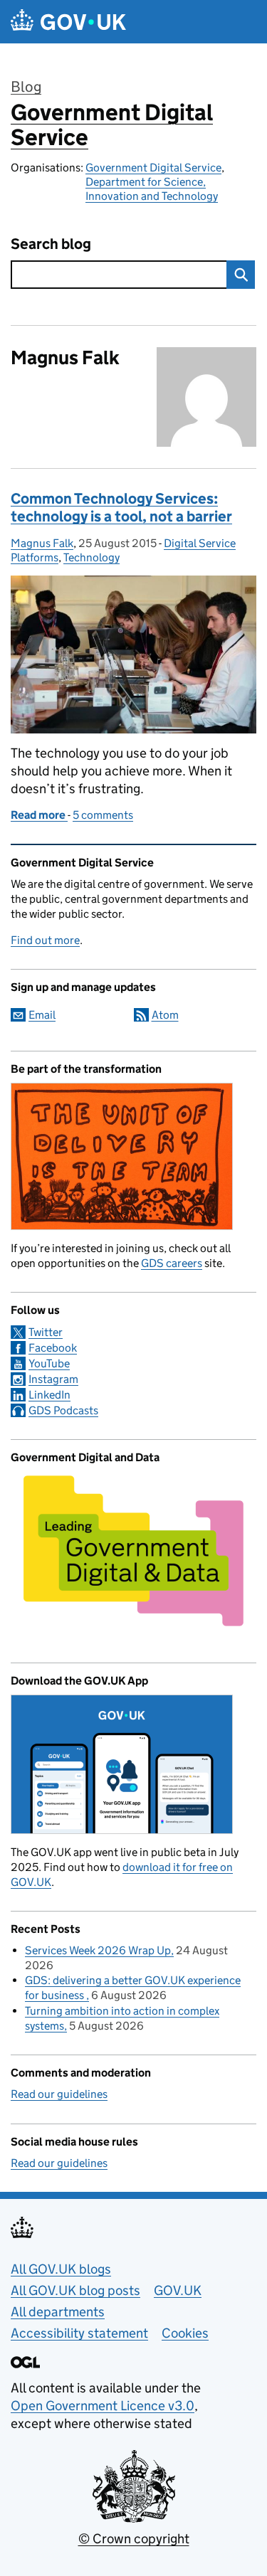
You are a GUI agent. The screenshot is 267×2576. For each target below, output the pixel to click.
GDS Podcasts (63, 1410)
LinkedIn (49, 1395)
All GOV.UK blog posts (75, 2290)
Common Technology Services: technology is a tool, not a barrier (121, 508)
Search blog (51, 244)
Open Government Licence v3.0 (103, 2406)
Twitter (46, 1332)
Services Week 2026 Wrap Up (98, 1950)
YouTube (49, 1363)
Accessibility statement (79, 2333)
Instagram (53, 1379)
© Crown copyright (134, 2539)
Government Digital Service (112, 125)
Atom (165, 1015)
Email (42, 1015)
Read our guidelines (59, 2094)
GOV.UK (178, 2290)
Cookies (185, 2333)
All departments (58, 2312)
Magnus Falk (42, 543)
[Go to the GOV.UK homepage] (68, 22)
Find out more (45, 940)
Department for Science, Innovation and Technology (152, 189)
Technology (91, 557)
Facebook (53, 1348)
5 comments (103, 815)
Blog (26, 87)
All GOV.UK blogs (61, 2269)
